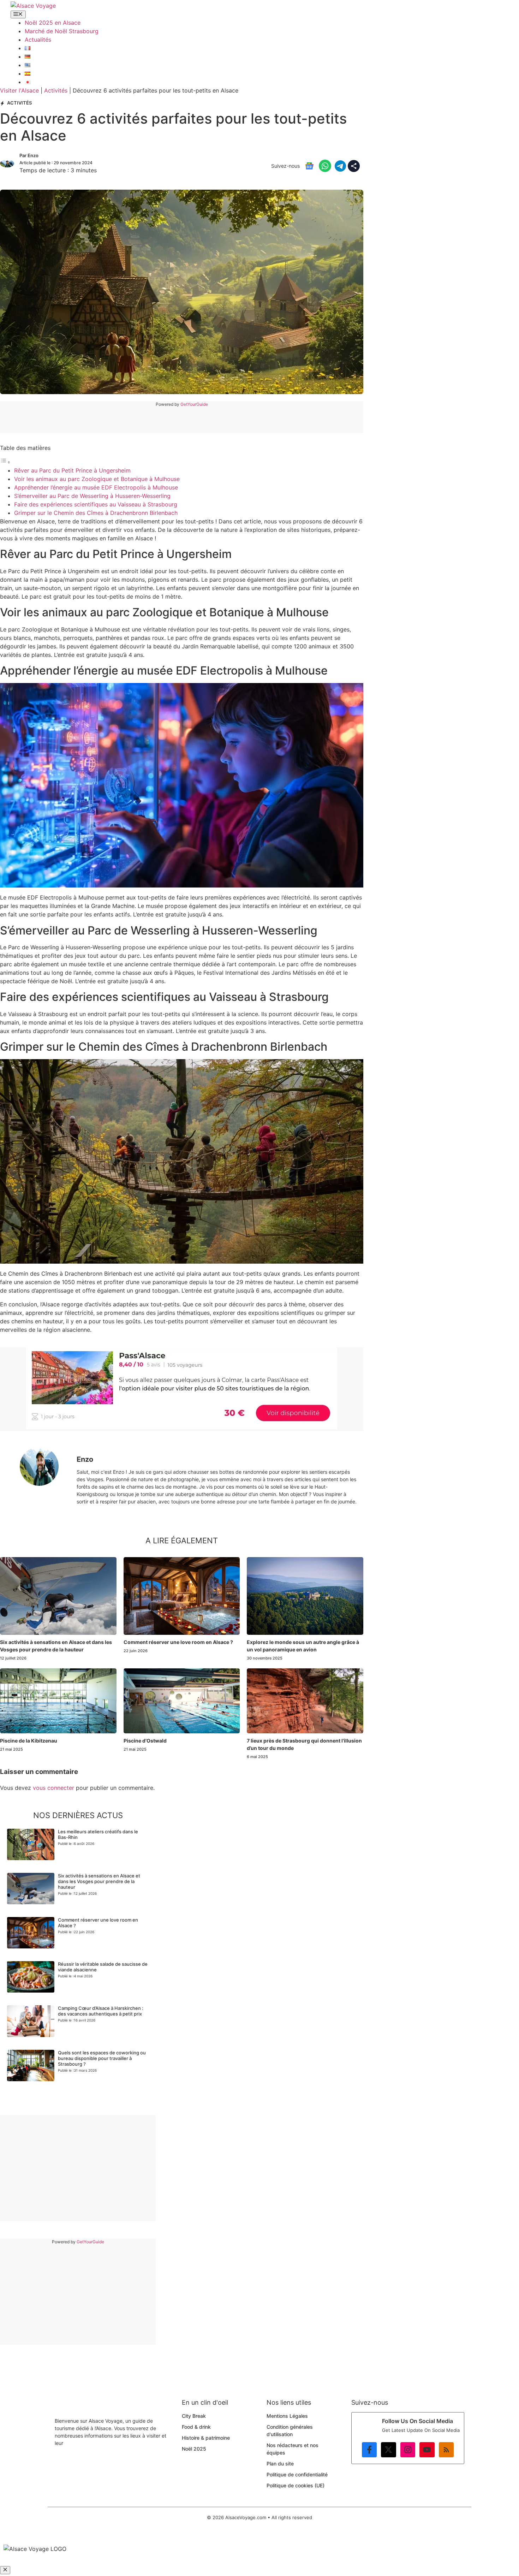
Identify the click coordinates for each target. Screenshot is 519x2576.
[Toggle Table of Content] (5, 462)
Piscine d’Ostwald (145, 1741)
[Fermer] (5, 2570)
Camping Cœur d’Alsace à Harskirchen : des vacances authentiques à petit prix (101, 2011)
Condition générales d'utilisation (290, 2430)
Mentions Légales (287, 2416)
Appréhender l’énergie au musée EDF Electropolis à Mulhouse (96, 487)
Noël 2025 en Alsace (53, 23)
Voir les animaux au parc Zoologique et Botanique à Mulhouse (97, 479)
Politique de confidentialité (297, 2474)
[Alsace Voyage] (33, 6)
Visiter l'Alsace (19, 90)
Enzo (33, 155)
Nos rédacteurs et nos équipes (293, 2449)
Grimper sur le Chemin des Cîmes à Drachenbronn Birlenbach (96, 513)
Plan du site (280, 2464)
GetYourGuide (194, 404)
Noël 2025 (194, 2449)
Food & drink (196, 2427)
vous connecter (53, 1788)
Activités (56, 90)
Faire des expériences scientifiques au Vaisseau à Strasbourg (96, 504)
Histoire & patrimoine (206, 2438)
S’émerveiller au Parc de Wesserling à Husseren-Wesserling (92, 496)
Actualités (38, 40)
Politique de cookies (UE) (296, 2485)
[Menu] (18, 14)
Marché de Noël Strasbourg (62, 31)
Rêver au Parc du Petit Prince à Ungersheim (72, 470)
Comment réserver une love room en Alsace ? (178, 1642)
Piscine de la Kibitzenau (29, 1741)
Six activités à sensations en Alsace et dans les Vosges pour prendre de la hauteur (99, 1881)
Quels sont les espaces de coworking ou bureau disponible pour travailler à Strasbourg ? (102, 2058)
